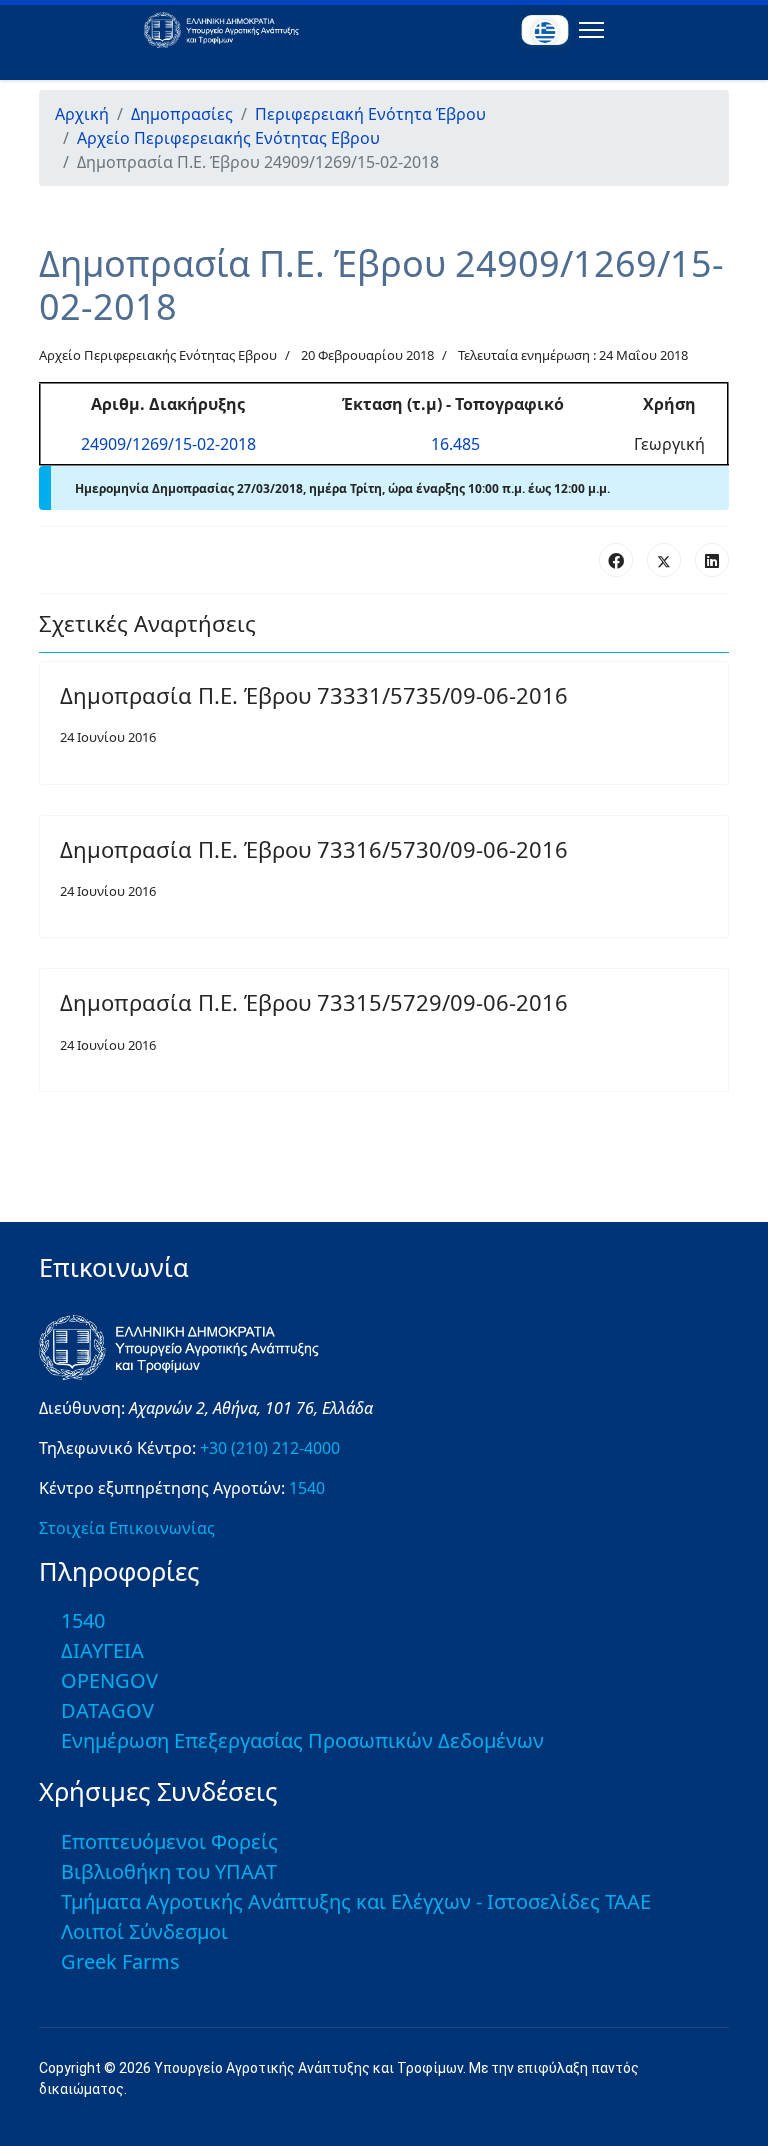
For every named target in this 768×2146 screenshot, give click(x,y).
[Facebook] (616, 560)
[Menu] (587, 30)
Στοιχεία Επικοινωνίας (127, 1528)
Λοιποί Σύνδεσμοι (144, 1931)
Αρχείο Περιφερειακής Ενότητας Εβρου (158, 355)
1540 (307, 1488)
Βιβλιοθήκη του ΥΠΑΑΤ (169, 1871)
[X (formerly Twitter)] (664, 560)
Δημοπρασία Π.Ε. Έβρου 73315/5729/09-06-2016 (314, 1002)
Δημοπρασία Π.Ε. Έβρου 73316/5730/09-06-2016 (314, 849)
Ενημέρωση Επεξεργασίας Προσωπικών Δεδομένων (302, 1740)
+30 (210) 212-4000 (270, 1448)
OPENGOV (109, 1680)
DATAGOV (107, 1710)
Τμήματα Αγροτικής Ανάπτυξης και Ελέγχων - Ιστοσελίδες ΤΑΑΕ (356, 1901)
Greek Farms (120, 1961)
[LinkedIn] (712, 560)
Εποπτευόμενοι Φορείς (169, 1841)
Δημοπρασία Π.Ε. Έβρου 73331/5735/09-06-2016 (314, 695)
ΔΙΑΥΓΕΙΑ (102, 1650)
